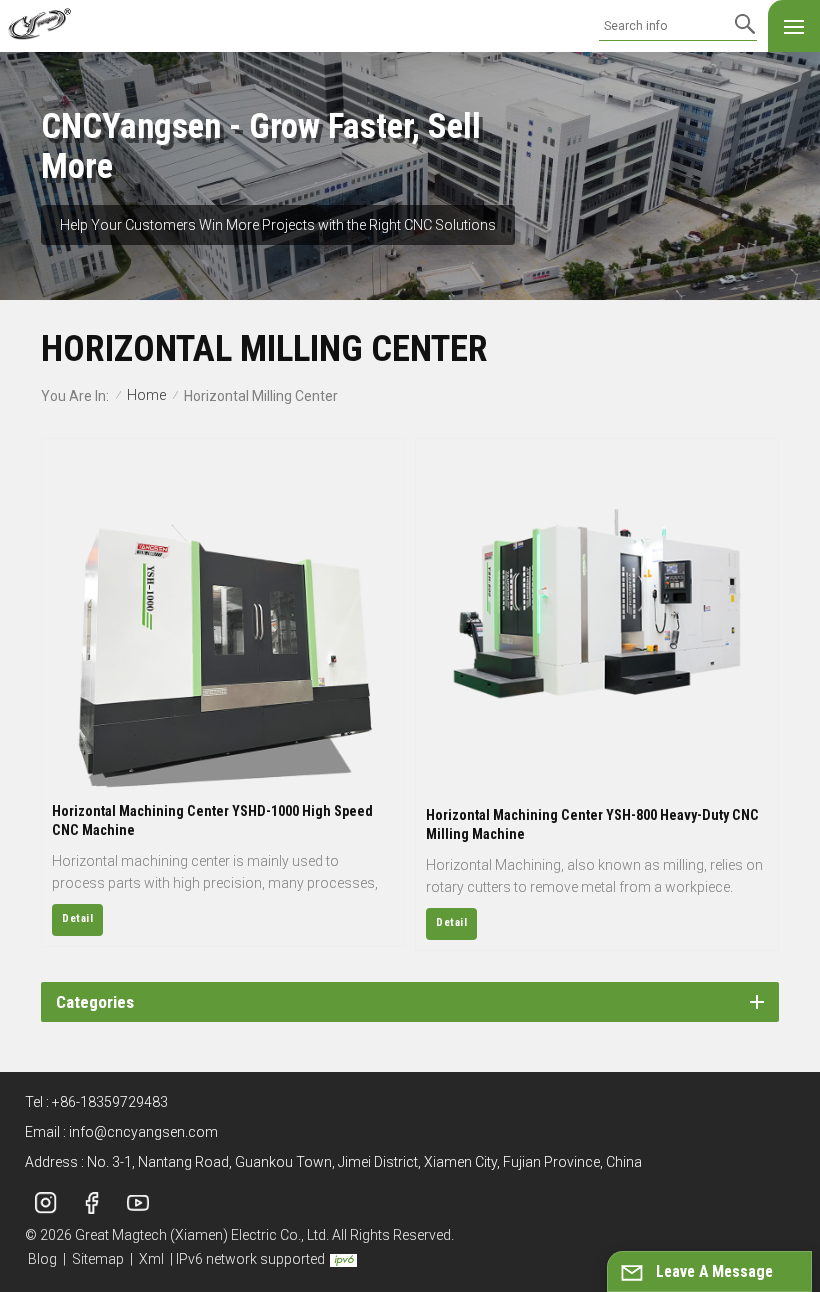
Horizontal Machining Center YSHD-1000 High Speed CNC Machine (212, 820)
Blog (42, 1259)
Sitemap (98, 1259)
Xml (151, 1259)
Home (146, 395)
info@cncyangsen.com (143, 1132)
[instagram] (46, 1203)
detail (77, 918)
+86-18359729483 (110, 1102)
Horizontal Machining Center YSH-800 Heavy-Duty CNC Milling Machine (592, 824)
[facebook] (92, 1203)
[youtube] (138, 1203)
